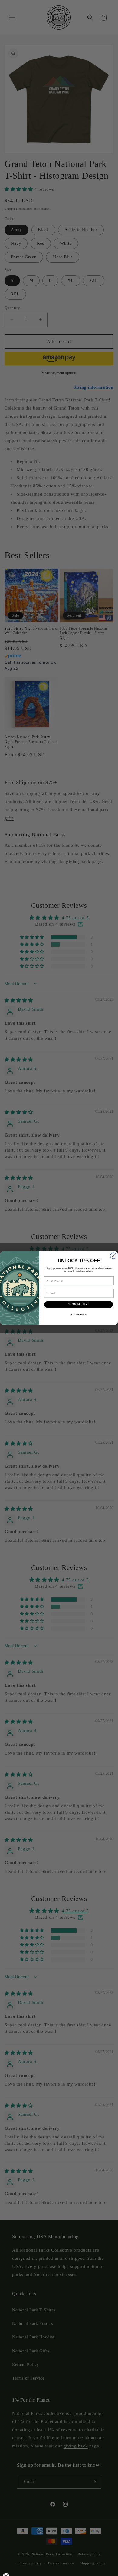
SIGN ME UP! (79, 1304)
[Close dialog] (113, 1256)
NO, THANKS (79, 1315)
